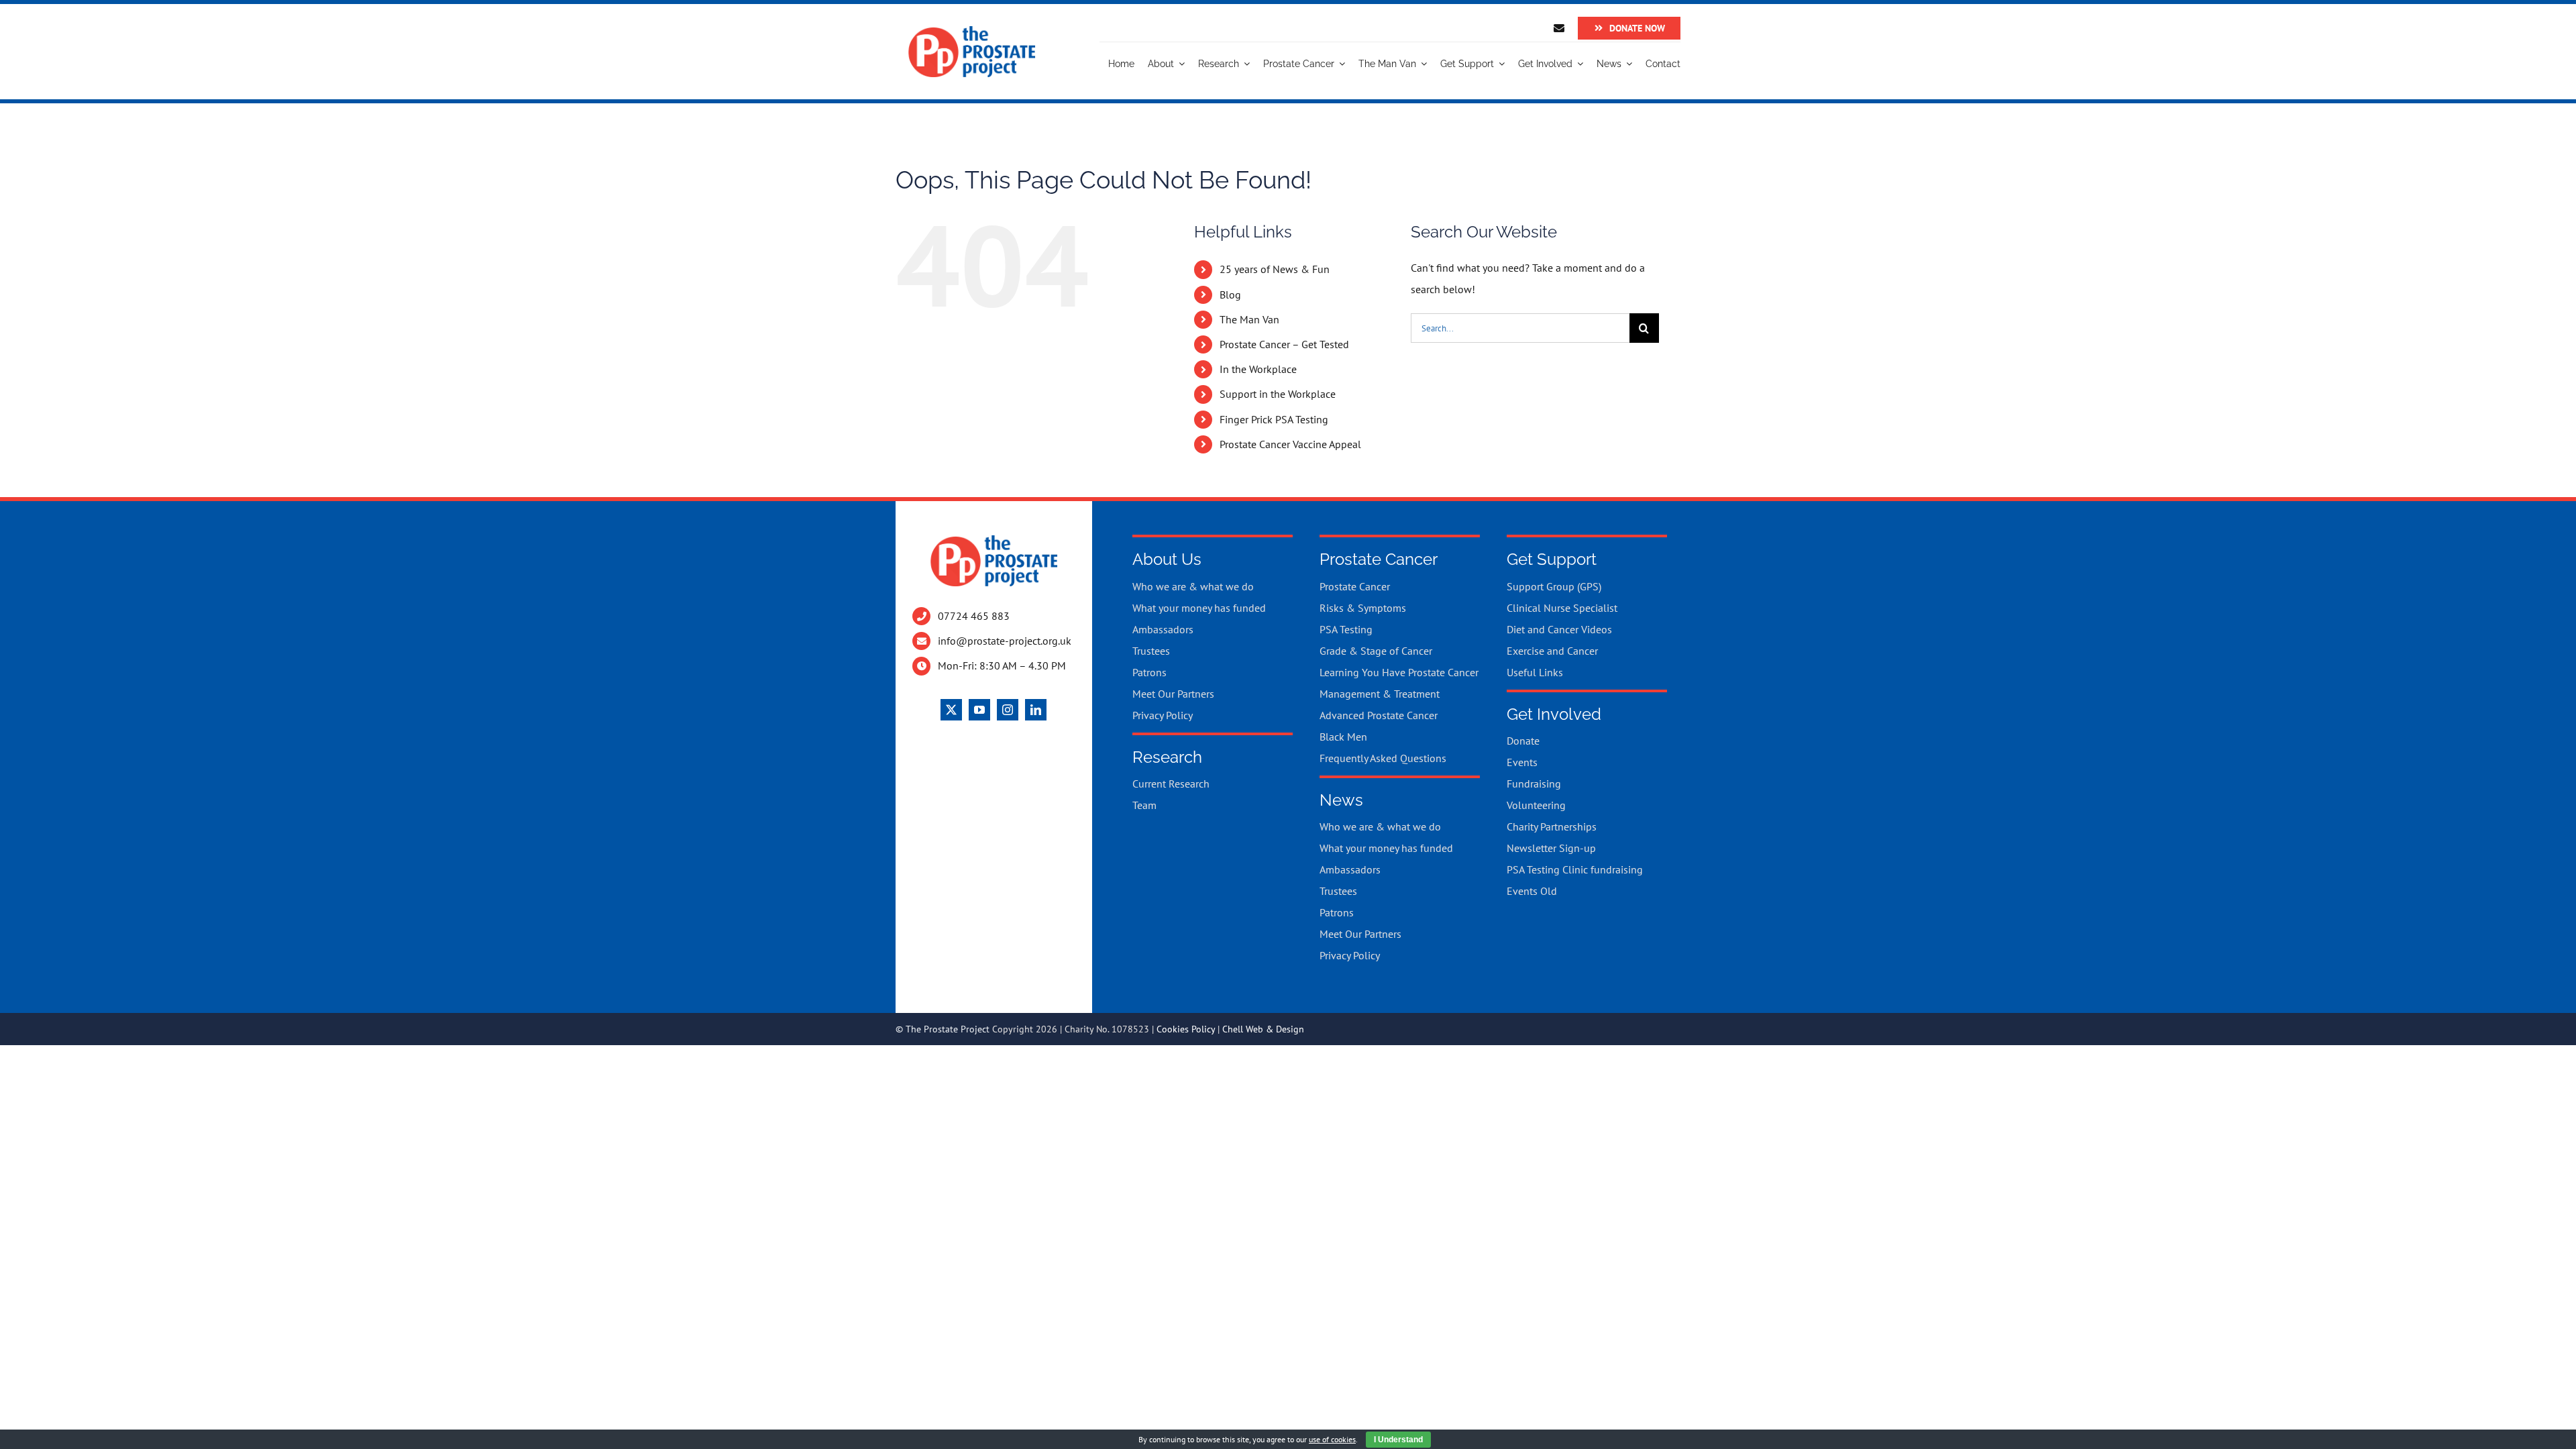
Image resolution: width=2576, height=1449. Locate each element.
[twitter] (951, 710)
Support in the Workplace (1278, 394)
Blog (1230, 294)
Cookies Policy (1186, 1029)
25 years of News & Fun (1275, 269)
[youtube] (979, 710)
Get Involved (1554, 714)
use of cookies (1332, 1439)
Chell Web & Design (1263, 1029)
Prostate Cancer (1379, 559)
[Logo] (972, 31)
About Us (1167, 559)
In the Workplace (1258, 369)
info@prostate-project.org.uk (1005, 641)
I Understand (1398, 1440)
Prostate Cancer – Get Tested (1284, 344)
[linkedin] (1036, 710)
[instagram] (1008, 710)
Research (1167, 757)
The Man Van (1249, 319)
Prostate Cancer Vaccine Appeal (1290, 444)
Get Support (1552, 559)
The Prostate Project (948, 1029)
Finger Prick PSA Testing (1274, 419)
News (1341, 800)
